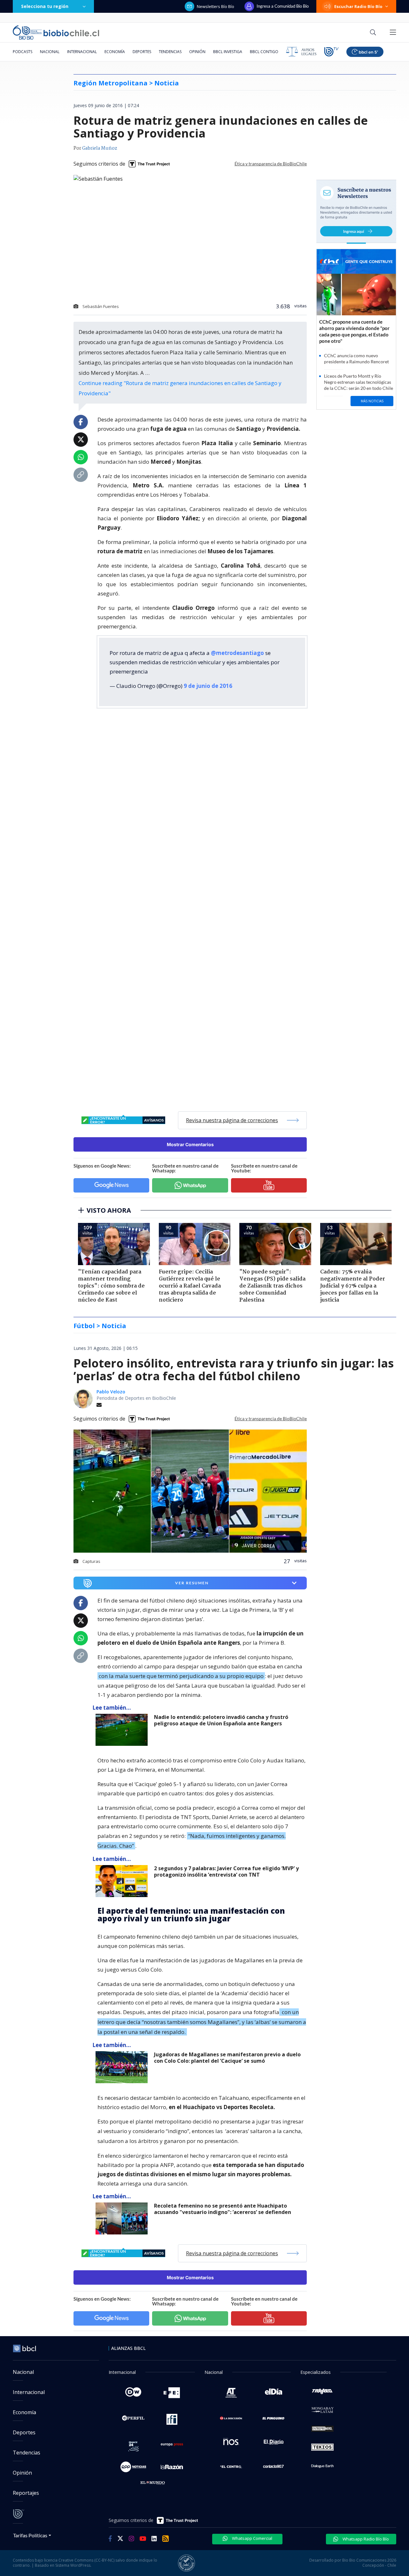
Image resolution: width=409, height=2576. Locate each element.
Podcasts (23, 52)
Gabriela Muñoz (100, 148)
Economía (115, 52)
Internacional (82, 52)
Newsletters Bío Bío (216, 6)
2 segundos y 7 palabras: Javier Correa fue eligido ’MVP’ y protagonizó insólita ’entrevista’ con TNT (226, 1872)
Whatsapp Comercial (252, 2538)
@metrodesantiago (237, 653)
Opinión (197, 52)
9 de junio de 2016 (208, 686)
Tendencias (170, 52)
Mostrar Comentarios (190, 1144)
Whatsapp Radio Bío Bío (365, 2539)
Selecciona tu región (45, 6)
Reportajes (26, 2493)
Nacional (50, 52)
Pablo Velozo (111, 1392)
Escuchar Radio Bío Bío (358, 6)
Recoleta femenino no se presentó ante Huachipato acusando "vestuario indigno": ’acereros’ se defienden (223, 2209)
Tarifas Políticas (30, 2535)
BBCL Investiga (228, 52)
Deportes (142, 52)
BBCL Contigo (264, 52)
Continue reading (180, 388)
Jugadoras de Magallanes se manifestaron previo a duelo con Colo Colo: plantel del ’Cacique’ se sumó (227, 2058)
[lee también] (123, 1730)
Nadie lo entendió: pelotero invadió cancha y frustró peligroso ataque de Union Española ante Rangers (221, 1720)
